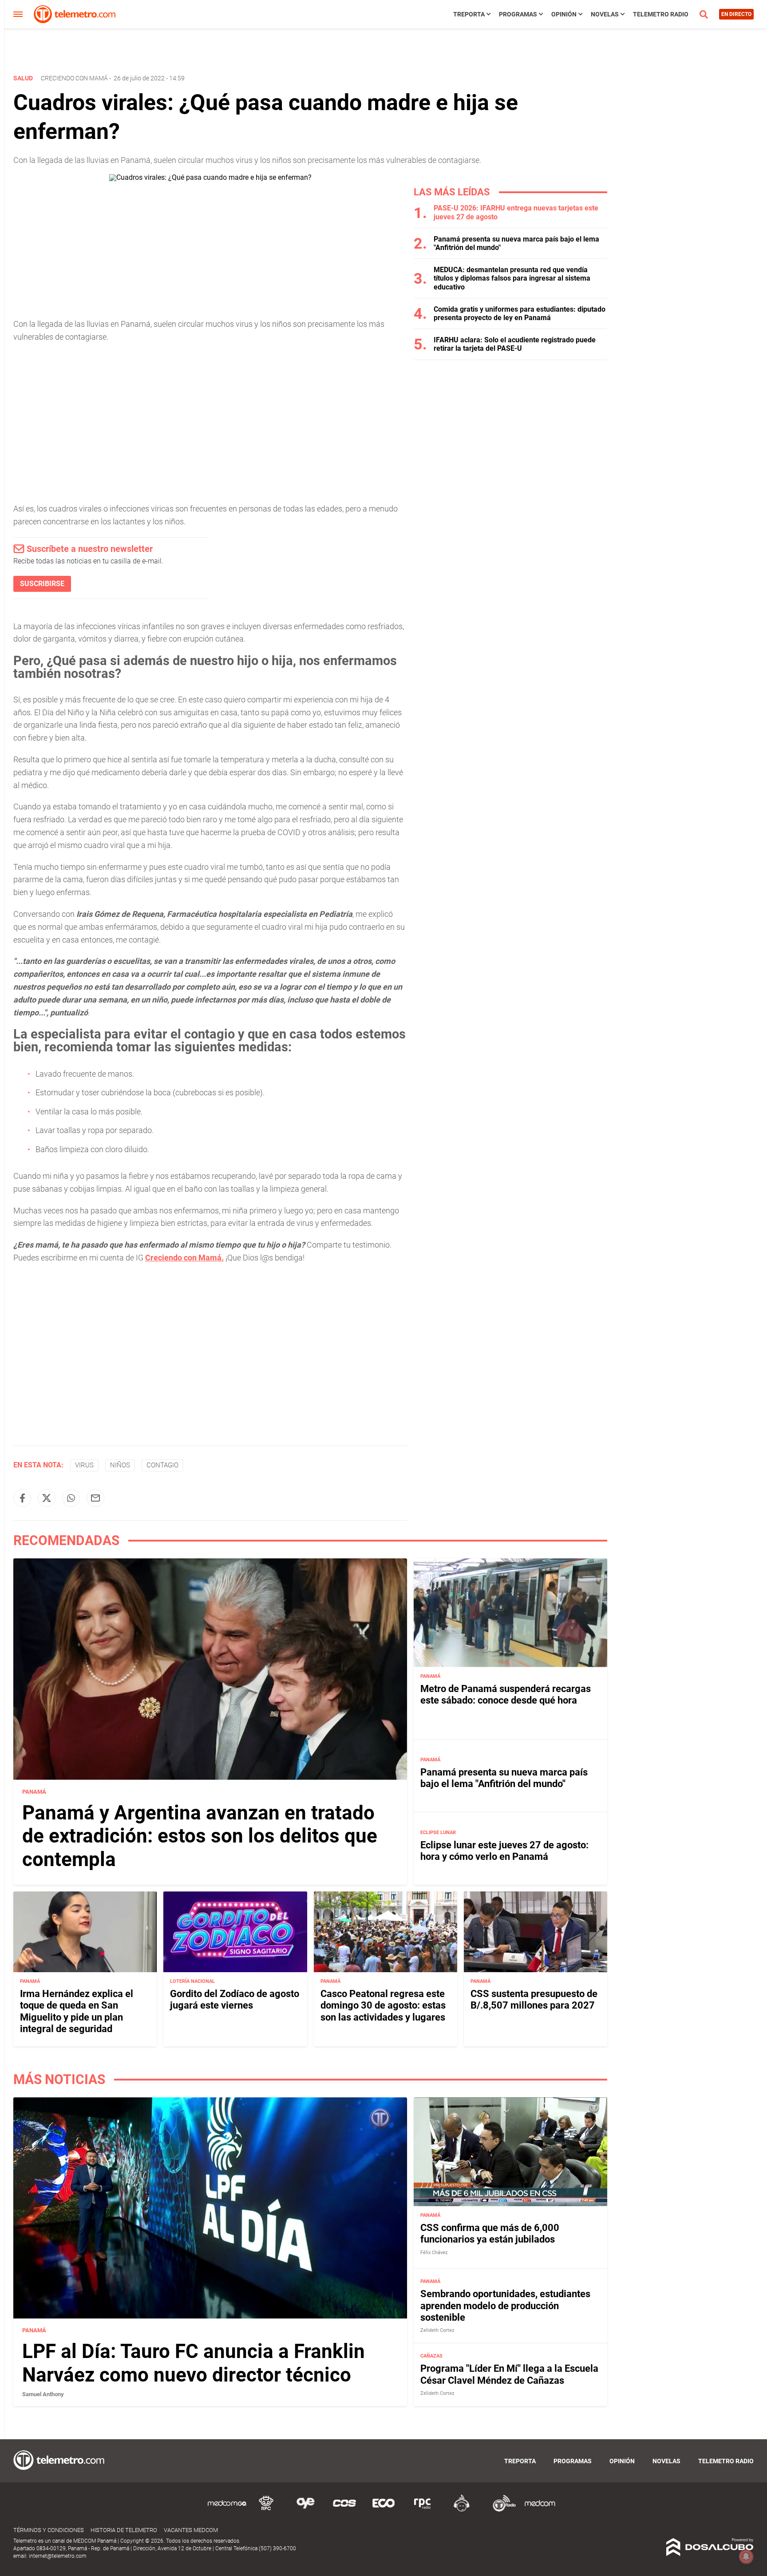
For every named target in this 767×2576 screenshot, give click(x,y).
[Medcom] (540, 2510)
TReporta (469, 14)
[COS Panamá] (344, 2510)
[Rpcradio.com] (423, 2510)
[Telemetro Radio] (501, 2510)
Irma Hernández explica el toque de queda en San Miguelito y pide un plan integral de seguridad (77, 2011)
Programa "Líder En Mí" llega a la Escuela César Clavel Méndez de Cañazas (509, 2374)
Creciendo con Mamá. (184, 1258)
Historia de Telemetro (124, 2530)
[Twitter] (47, 1498)
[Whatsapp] (71, 1498)
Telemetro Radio (661, 14)
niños (120, 1465)
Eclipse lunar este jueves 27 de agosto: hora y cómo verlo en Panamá (504, 1851)
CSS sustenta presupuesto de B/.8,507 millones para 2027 (534, 1999)
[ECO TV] (383, 2510)
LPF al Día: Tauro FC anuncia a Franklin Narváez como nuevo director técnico (194, 2363)
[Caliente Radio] (462, 2510)
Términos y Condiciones (49, 2530)
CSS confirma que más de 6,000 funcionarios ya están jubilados (490, 2233)
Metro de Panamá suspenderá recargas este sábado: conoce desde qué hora (506, 1694)
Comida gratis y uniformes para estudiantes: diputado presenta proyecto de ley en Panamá (520, 313)
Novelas (605, 14)
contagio (162, 1465)
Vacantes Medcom (191, 2530)
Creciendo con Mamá (74, 78)
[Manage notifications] (746, 2556)
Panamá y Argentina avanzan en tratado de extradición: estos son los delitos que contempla (200, 1836)
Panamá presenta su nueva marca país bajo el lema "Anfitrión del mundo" (504, 1778)
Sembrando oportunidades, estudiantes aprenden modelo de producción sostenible (505, 2306)
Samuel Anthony (43, 2394)
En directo (736, 14)
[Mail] (95, 1498)
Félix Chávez (434, 2253)
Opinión (564, 14)
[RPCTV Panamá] (266, 2510)
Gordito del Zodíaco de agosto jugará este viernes (235, 1999)
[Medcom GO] (227, 2510)
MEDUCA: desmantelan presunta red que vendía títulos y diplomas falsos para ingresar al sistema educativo (512, 278)
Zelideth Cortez (437, 2330)
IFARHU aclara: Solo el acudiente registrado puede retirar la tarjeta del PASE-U (515, 344)
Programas (518, 14)
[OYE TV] (305, 2510)
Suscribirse (42, 584)
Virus (84, 1465)
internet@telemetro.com (58, 2556)
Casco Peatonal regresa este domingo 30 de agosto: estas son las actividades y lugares (383, 2005)
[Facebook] (22, 1498)
